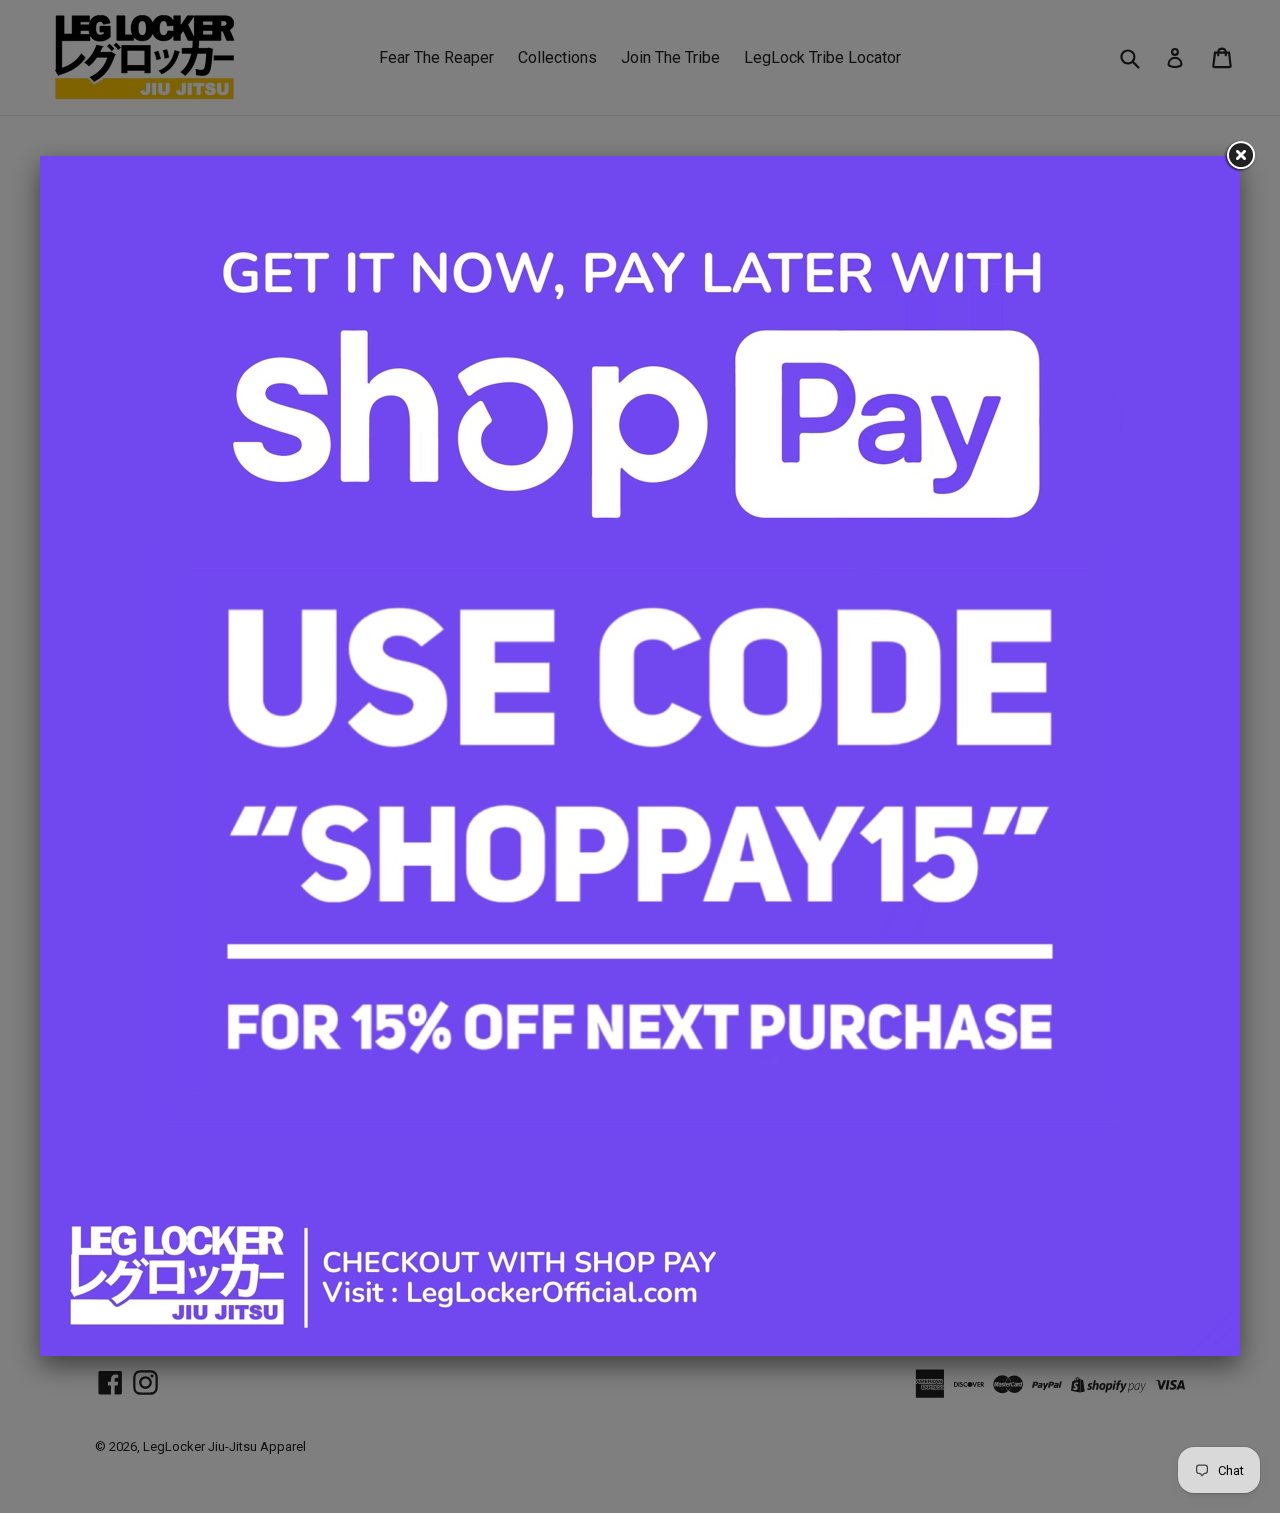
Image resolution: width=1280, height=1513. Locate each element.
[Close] (1240, 156)
